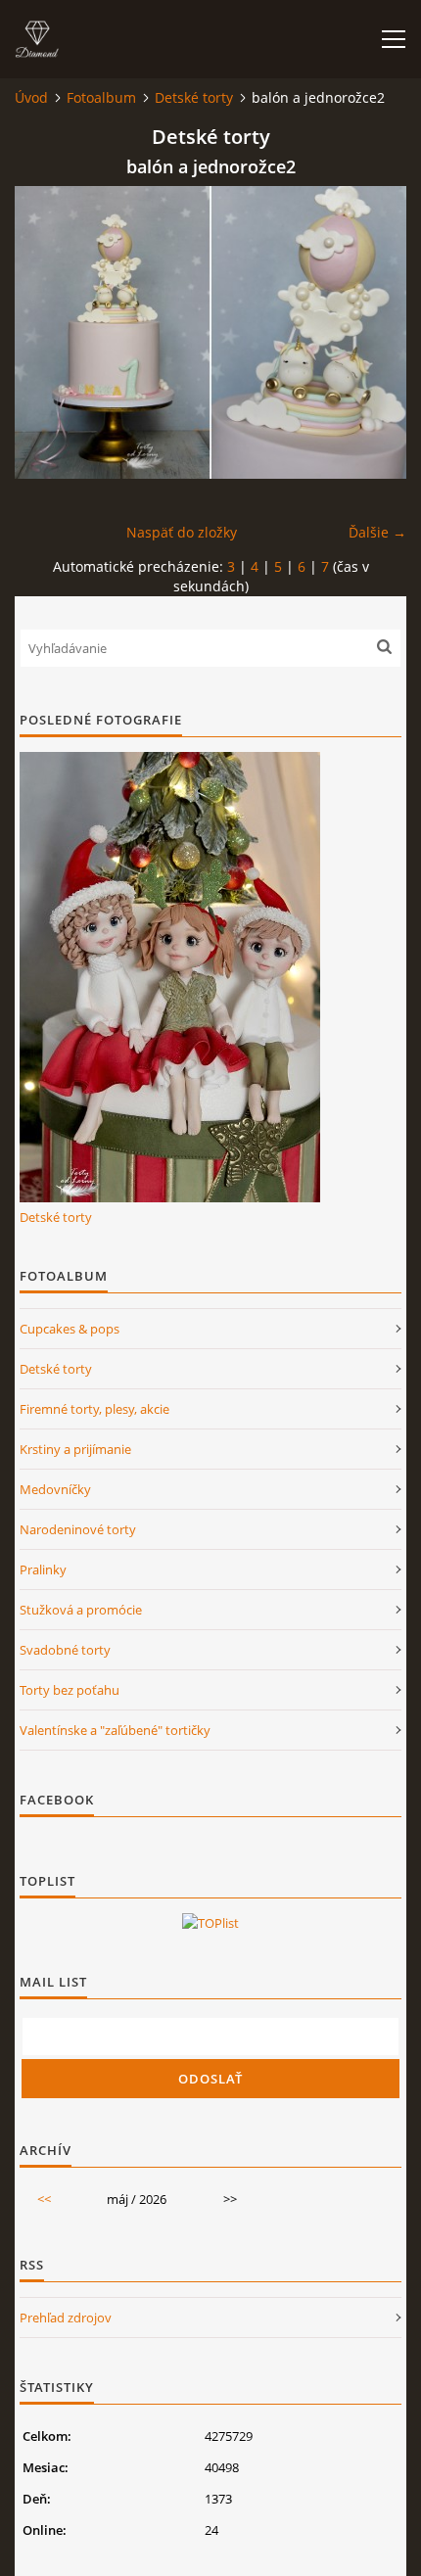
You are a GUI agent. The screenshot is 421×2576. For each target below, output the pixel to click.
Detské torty (194, 97)
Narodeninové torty (78, 1529)
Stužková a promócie (81, 1610)
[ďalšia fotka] (374, 332)
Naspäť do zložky (182, 532)
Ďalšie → (377, 532)
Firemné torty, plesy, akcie (94, 1409)
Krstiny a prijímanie (75, 1449)
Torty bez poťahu (70, 1690)
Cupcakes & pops (70, 1329)
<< (44, 2199)
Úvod (31, 97)
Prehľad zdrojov (66, 2318)
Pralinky (43, 1569)
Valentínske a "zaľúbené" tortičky (115, 1730)
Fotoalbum (101, 97)
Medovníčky (55, 1489)
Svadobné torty (65, 1650)
